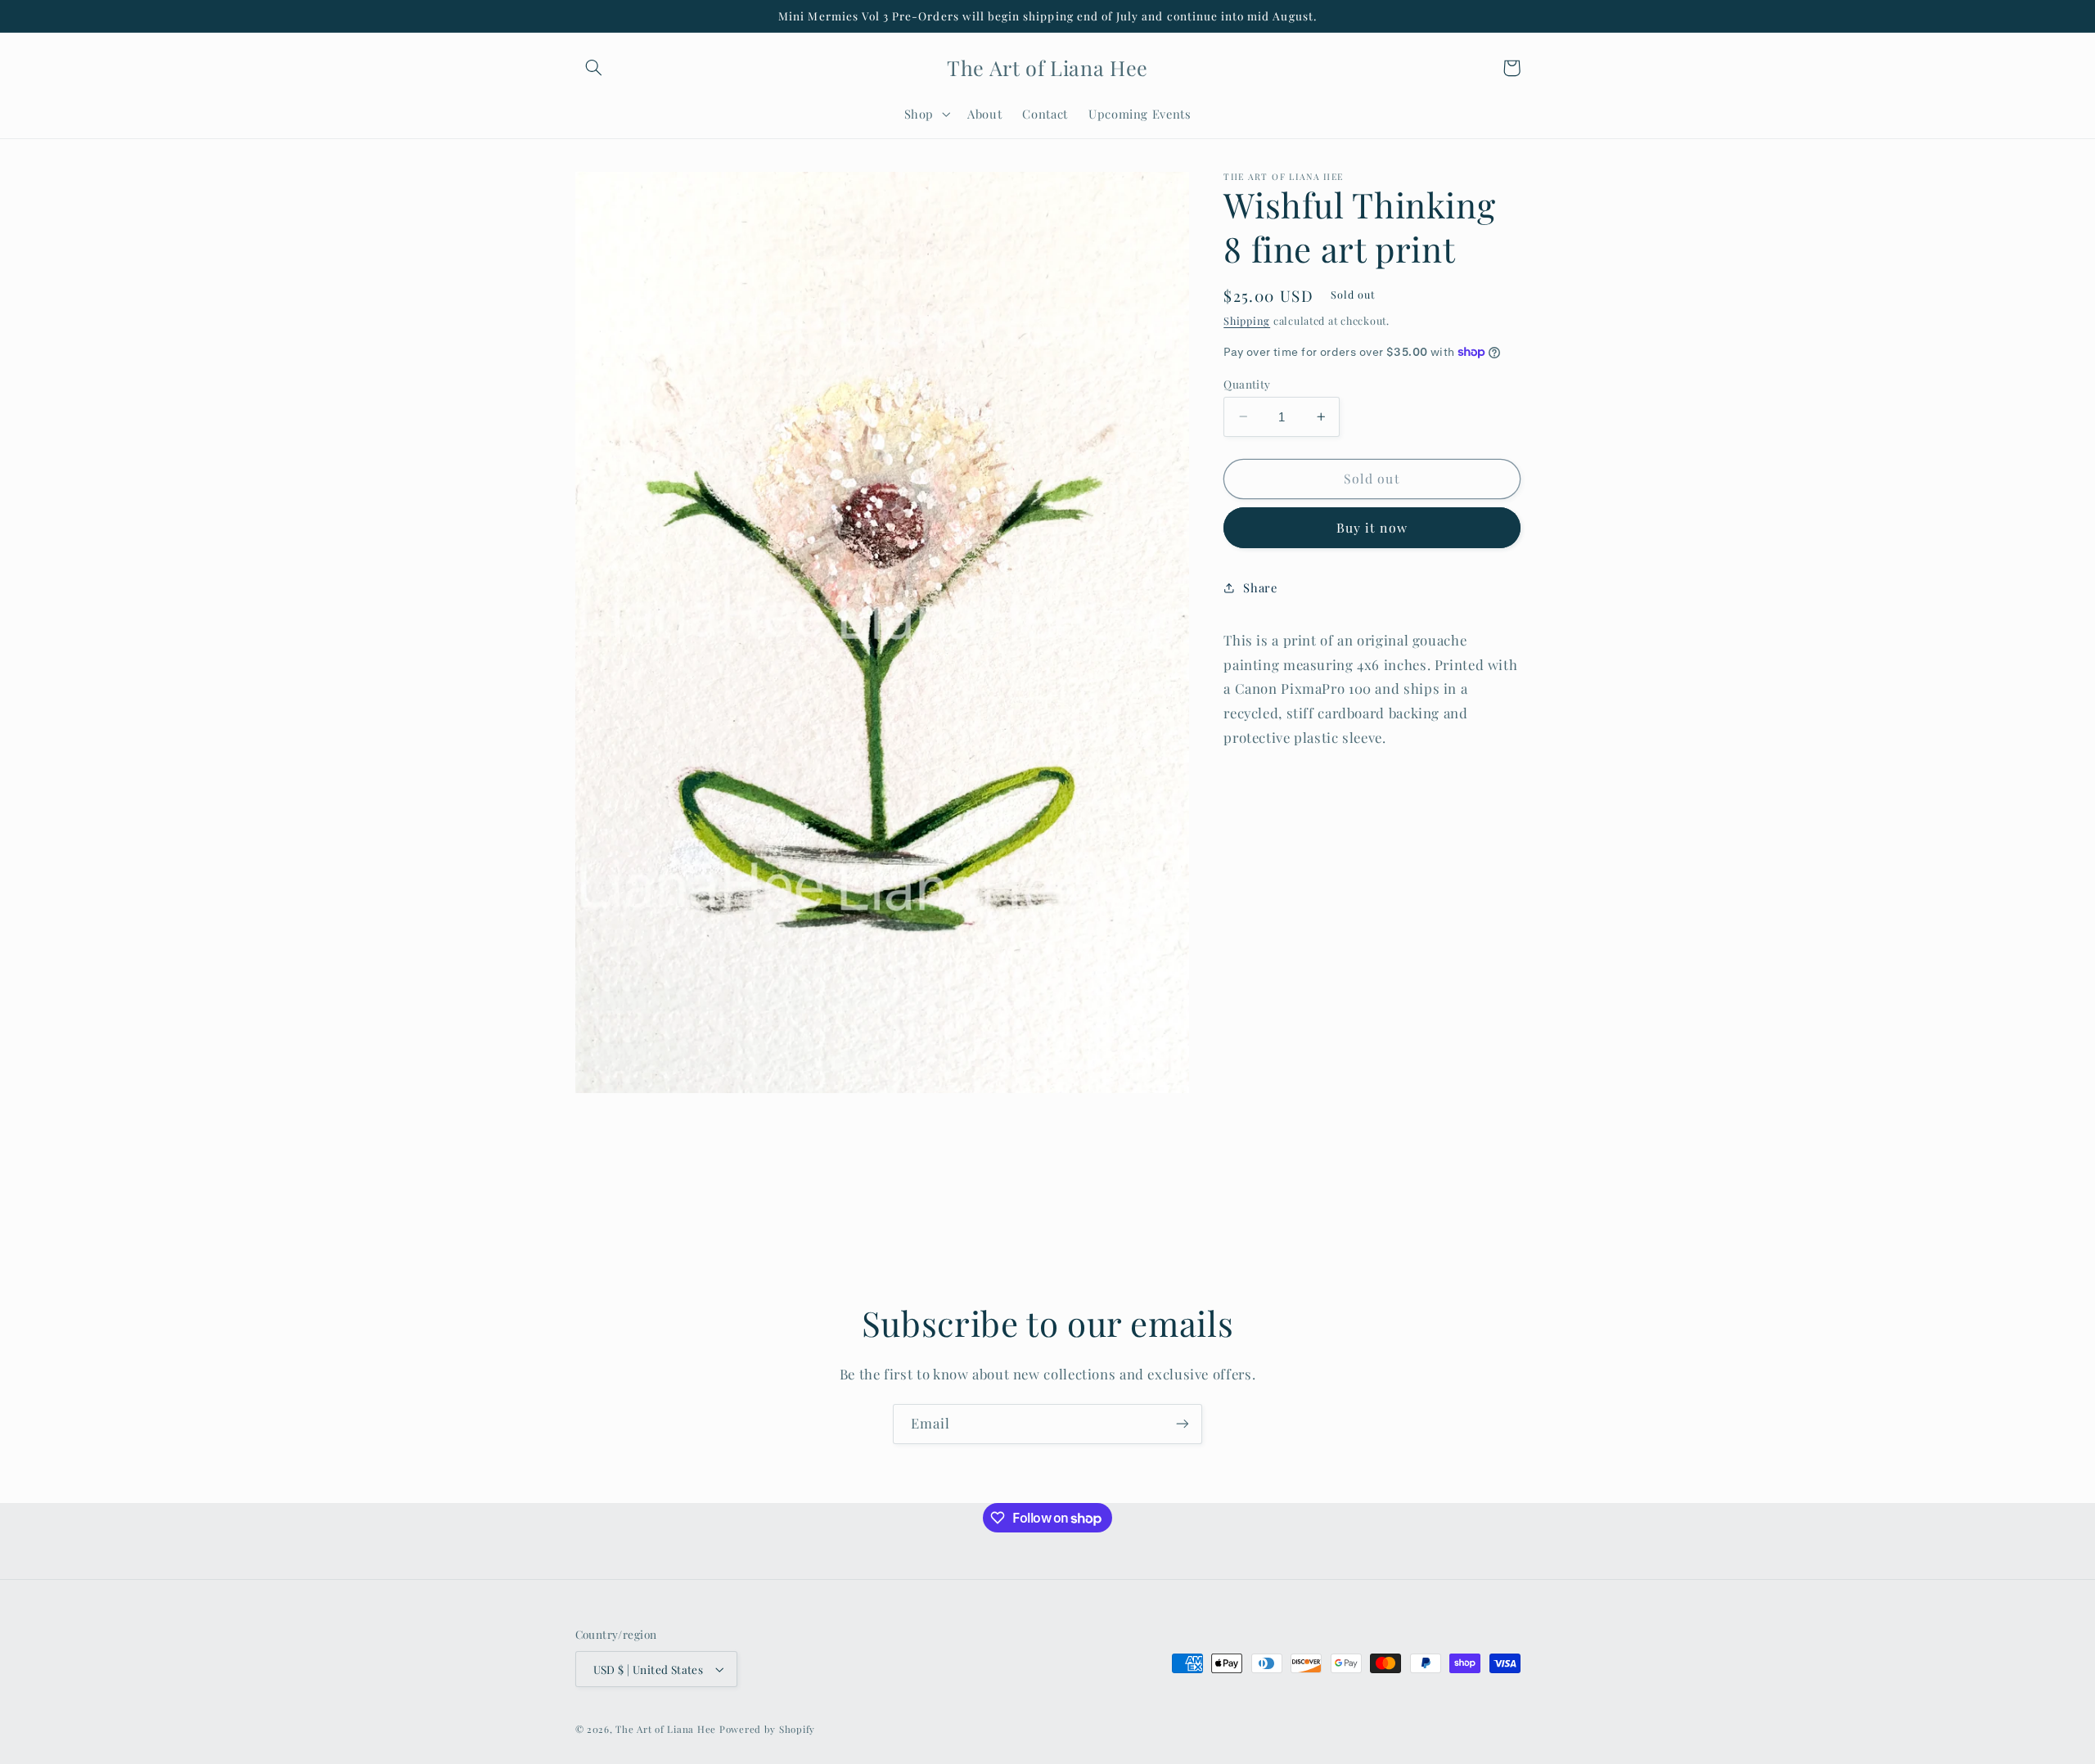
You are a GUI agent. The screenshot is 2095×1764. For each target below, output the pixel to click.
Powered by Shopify (767, 1729)
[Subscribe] (1183, 1424)
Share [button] (1260, 587)
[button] (594, 68)
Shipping (1247, 320)
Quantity (1247, 383)
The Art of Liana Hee (666, 1729)
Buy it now (1372, 527)
